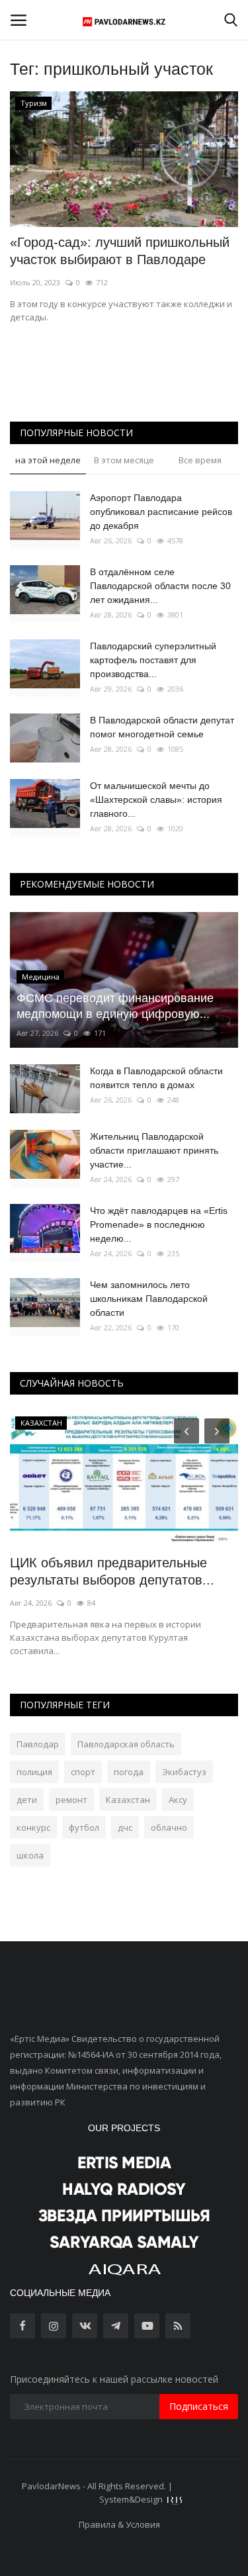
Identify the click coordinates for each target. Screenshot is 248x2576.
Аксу (178, 1800)
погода (129, 1772)
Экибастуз (184, 1772)
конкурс (33, 1827)
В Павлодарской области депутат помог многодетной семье (162, 727)
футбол (84, 1827)
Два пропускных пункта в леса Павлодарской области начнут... (108, 1571)
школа (30, 1855)
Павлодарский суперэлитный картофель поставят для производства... (153, 660)
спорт (83, 1772)
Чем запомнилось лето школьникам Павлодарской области (149, 1299)
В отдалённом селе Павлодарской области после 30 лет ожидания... (160, 586)
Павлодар (38, 1744)
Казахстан (128, 1800)
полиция (34, 1772)
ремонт (71, 1800)
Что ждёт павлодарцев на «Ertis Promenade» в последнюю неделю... (159, 1224)
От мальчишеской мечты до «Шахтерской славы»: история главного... (156, 800)
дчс (125, 1827)
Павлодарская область (126, 1744)
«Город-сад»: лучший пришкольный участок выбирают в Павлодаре (120, 251)
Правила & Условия (119, 2524)
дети (27, 1800)
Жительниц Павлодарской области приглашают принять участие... (154, 1150)
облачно (169, 1827)
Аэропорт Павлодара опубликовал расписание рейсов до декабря (161, 512)
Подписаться (199, 2406)
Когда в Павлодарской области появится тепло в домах (156, 1078)
